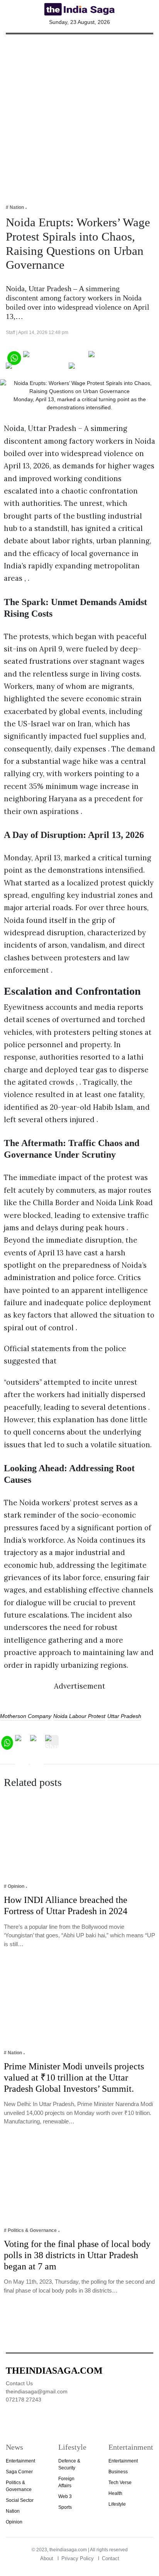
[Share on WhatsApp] (14, 357)
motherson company (26, 1716)
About (47, 2558)
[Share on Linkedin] (99, 369)
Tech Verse (120, 2483)
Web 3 (65, 2496)
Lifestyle (117, 2504)
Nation (13, 2511)
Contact (111, 2558)
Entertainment (20, 2461)
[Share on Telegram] (36, 369)
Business (118, 2472)
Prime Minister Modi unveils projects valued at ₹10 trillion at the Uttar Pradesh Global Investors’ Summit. (74, 2077)
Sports (65, 2507)
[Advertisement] (79, 114)
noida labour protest (79, 1716)
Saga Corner (19, 2472)
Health (115, 2493)
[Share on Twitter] (115, 357)
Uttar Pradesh (124, 1716)
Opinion (14, 2522)
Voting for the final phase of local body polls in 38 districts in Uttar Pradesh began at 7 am (77, 2255)
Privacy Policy (78, 2558)
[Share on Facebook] (55, 357)
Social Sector (20, 2500)
